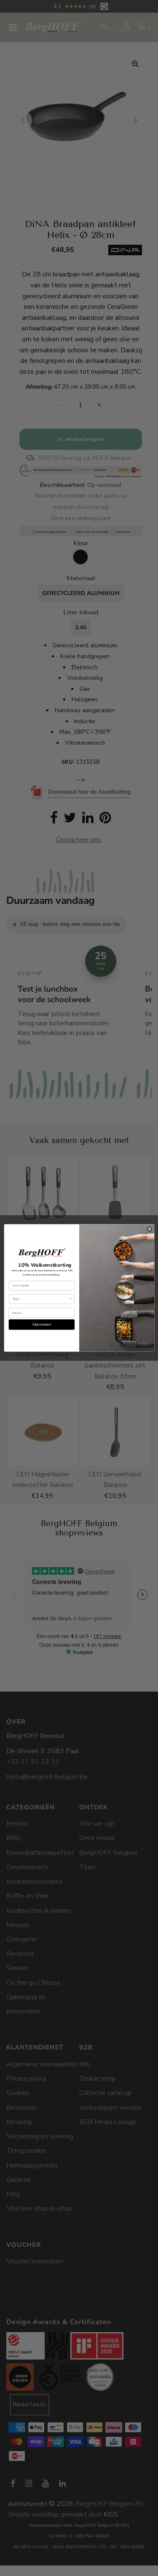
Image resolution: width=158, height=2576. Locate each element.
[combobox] (40, 1299)
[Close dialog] (149, 1229)
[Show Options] (70, 1299)
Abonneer (42, 1325)
